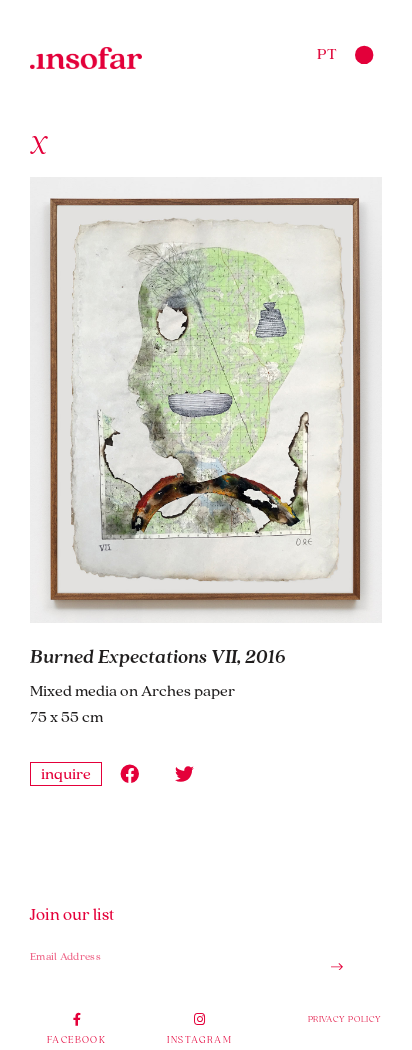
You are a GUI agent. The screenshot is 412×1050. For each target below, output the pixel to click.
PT (327, 53)
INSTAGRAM (199, 1039)
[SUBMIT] (329, 966)
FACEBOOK (76, 1039)
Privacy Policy (345, 1018)
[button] (129, 773)
